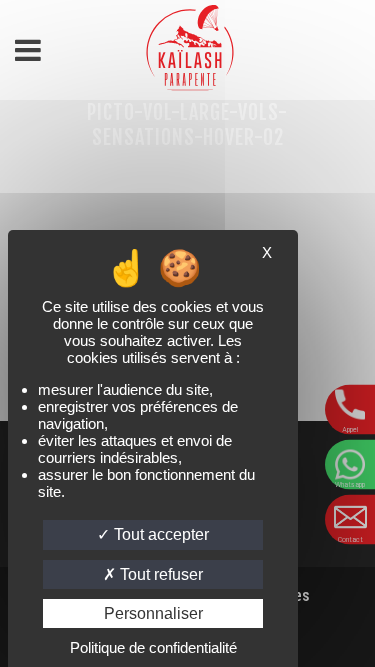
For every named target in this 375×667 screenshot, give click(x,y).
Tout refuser (159, 574)
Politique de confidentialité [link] (153, 647)
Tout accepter (159, 534)
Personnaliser (153, 613)
